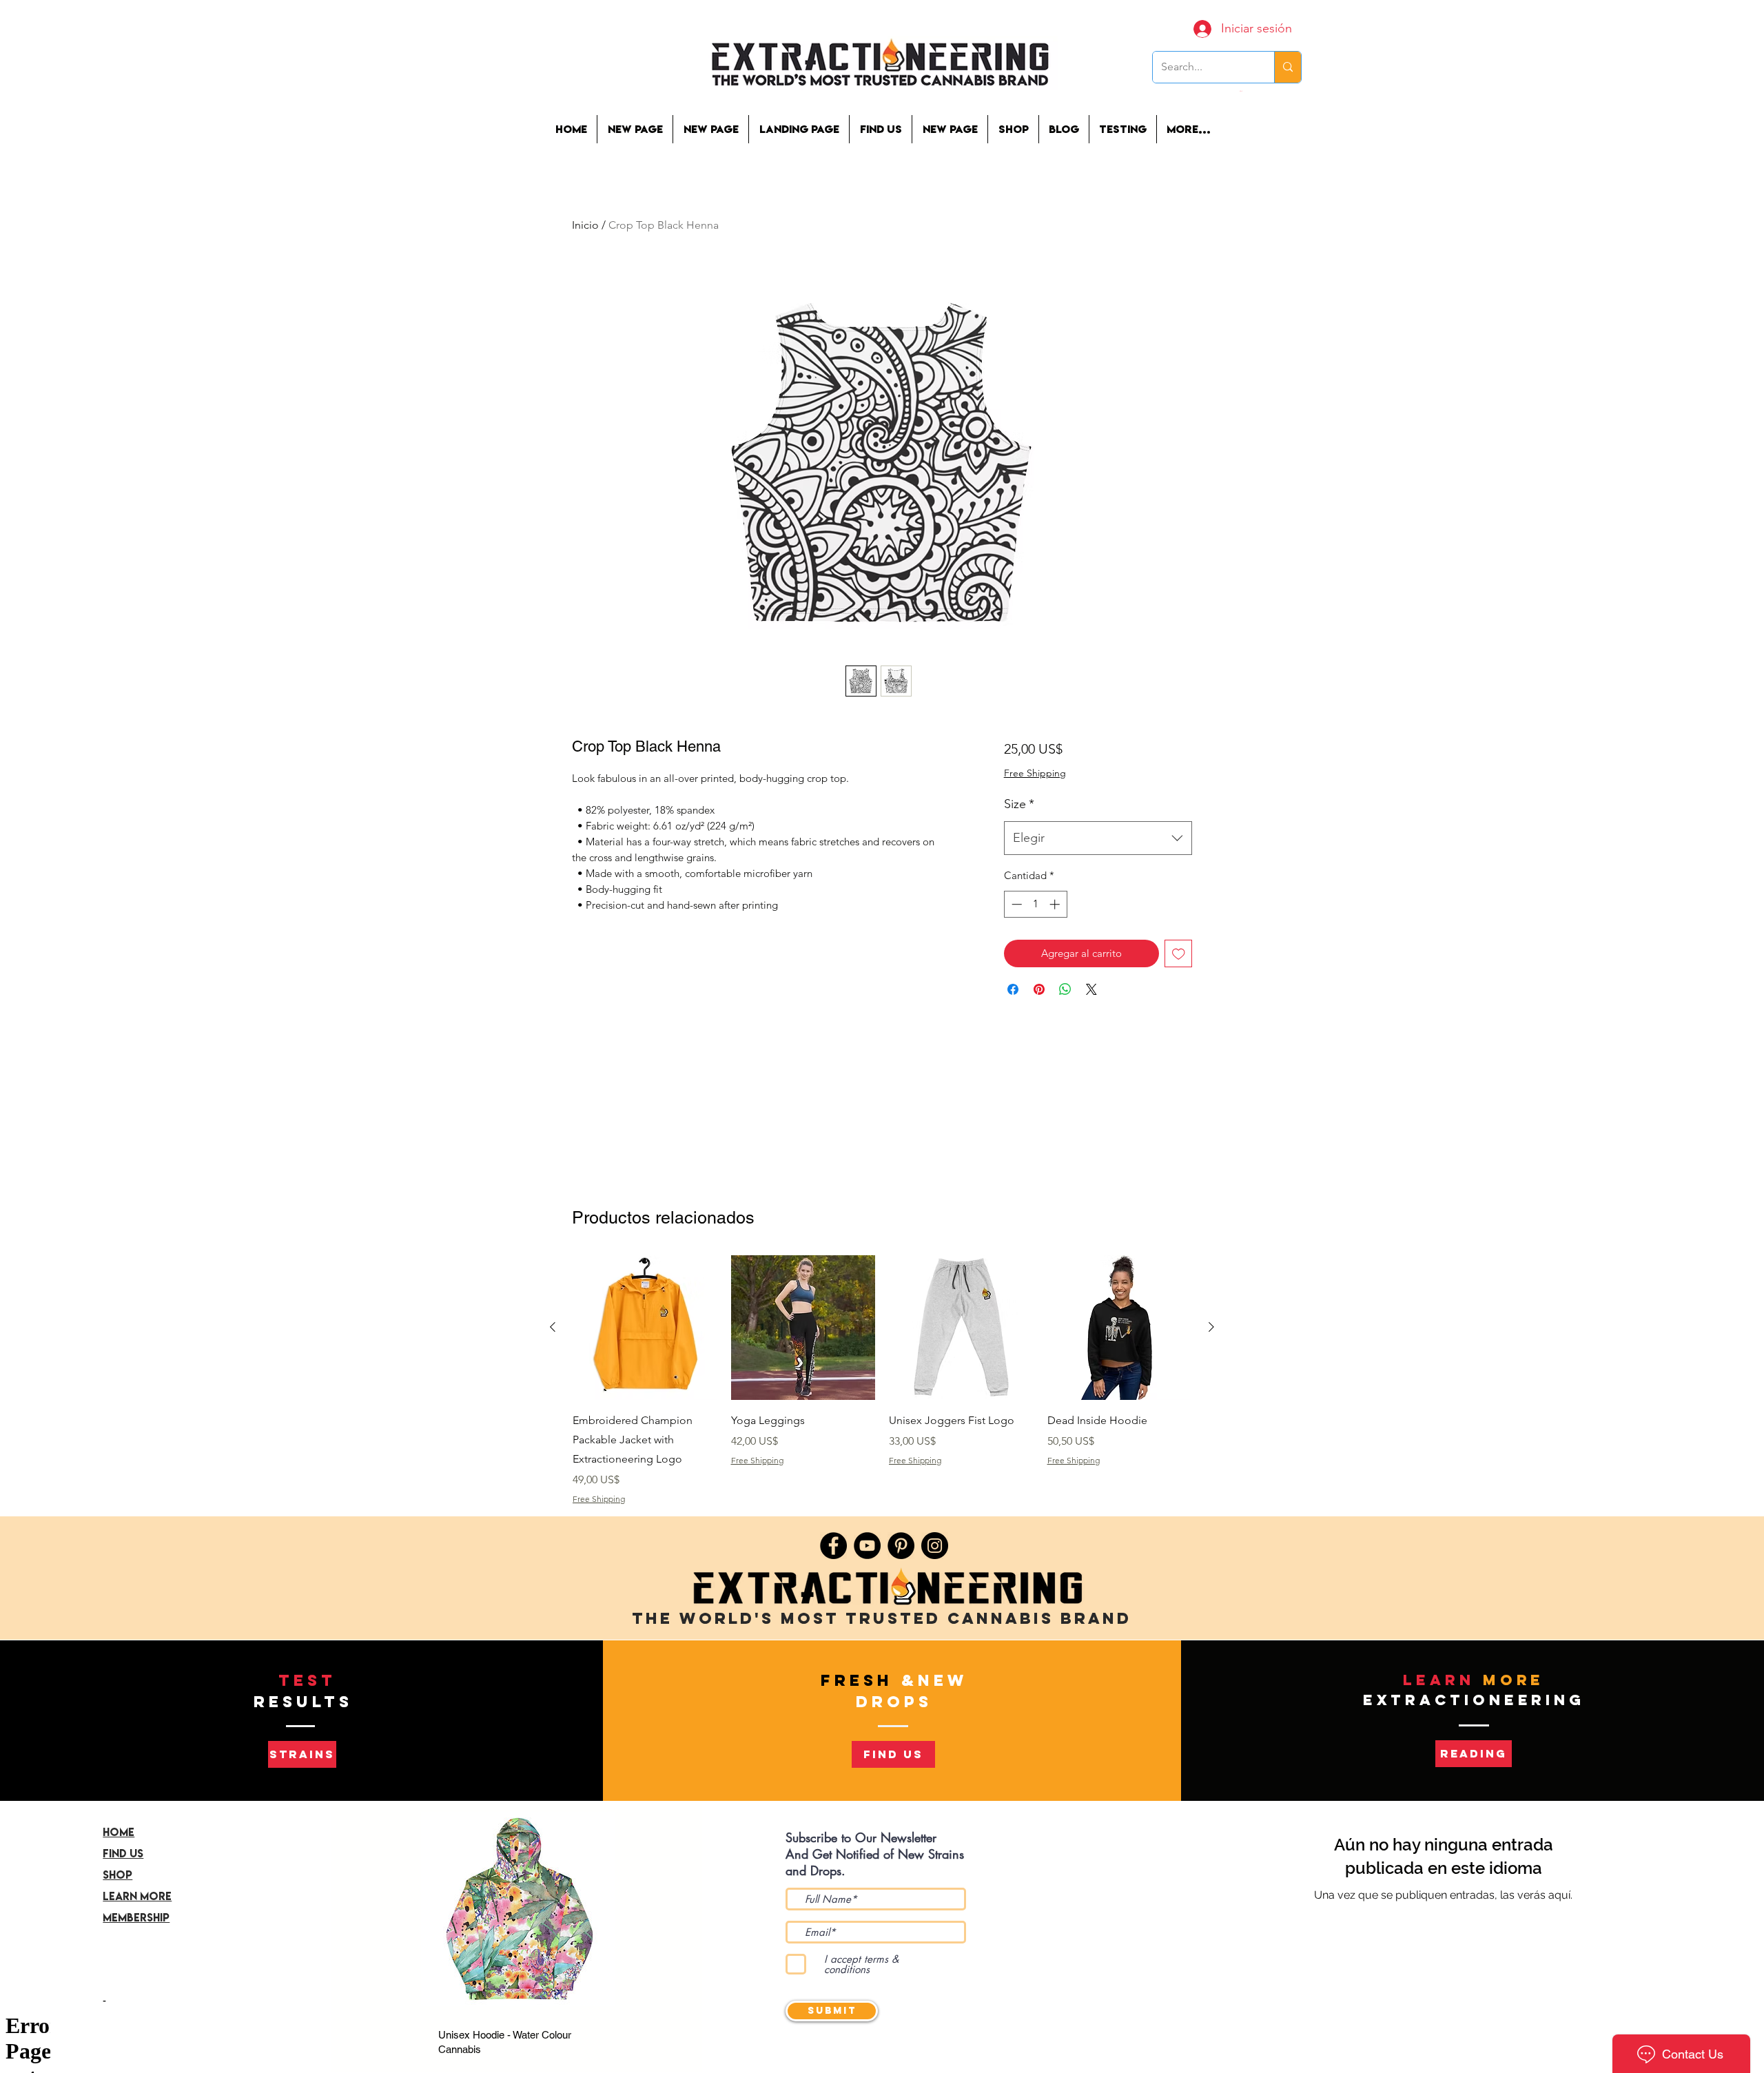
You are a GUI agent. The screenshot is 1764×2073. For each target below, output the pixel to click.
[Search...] (1288, 67)
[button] (1122, 129)
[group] (882, 1380)
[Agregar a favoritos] (1179, 954)
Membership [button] (136, 1917)
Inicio (585, 225)
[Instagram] (935, 1546)
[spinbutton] (1035, 904)
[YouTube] (867, 1546)
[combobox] (1098, 838)
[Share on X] (1091, 989)
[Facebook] (833, 1546)
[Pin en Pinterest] (1039, 989)
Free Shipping (1035, 773)
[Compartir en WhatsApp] (1065, 989)
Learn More (137, 1896)
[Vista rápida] (645, 1328)
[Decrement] (1015, 904)
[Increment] (1056, 904)
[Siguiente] (1211, 1327)
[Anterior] (553, 1327)
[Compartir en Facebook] (1013, 989)
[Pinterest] (901, 1546)
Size (1019, 804)
